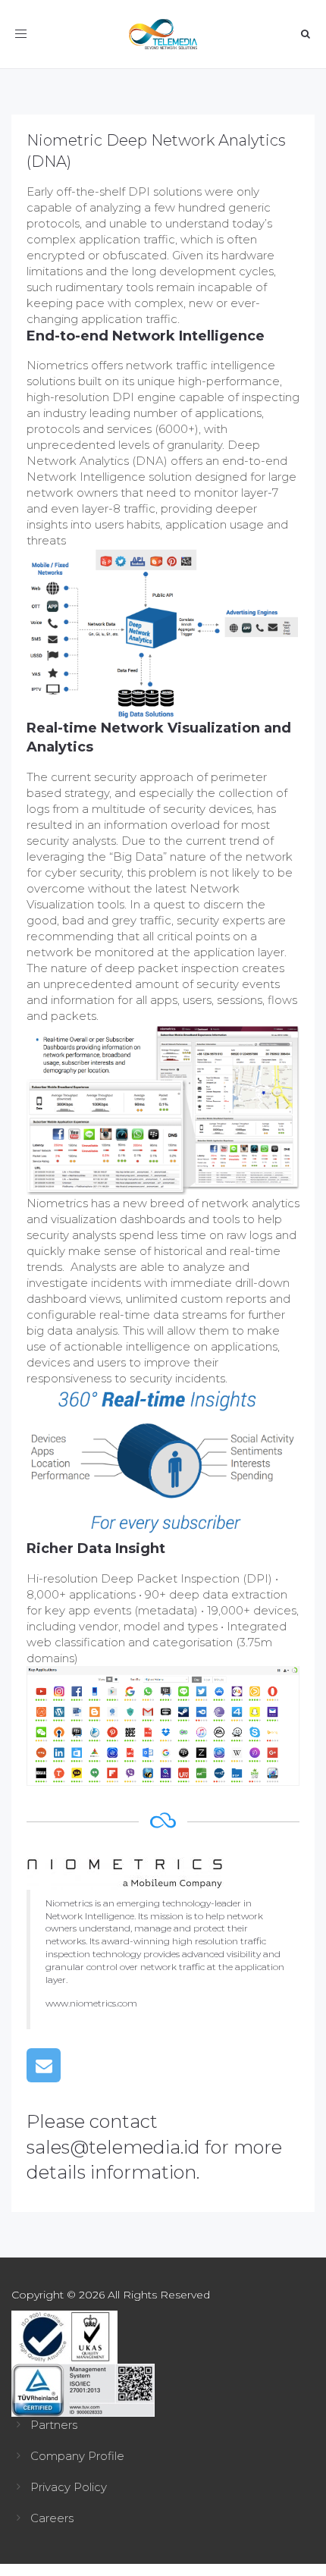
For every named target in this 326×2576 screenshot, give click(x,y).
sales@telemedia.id (113, 2147)
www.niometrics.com (91, 2003)
